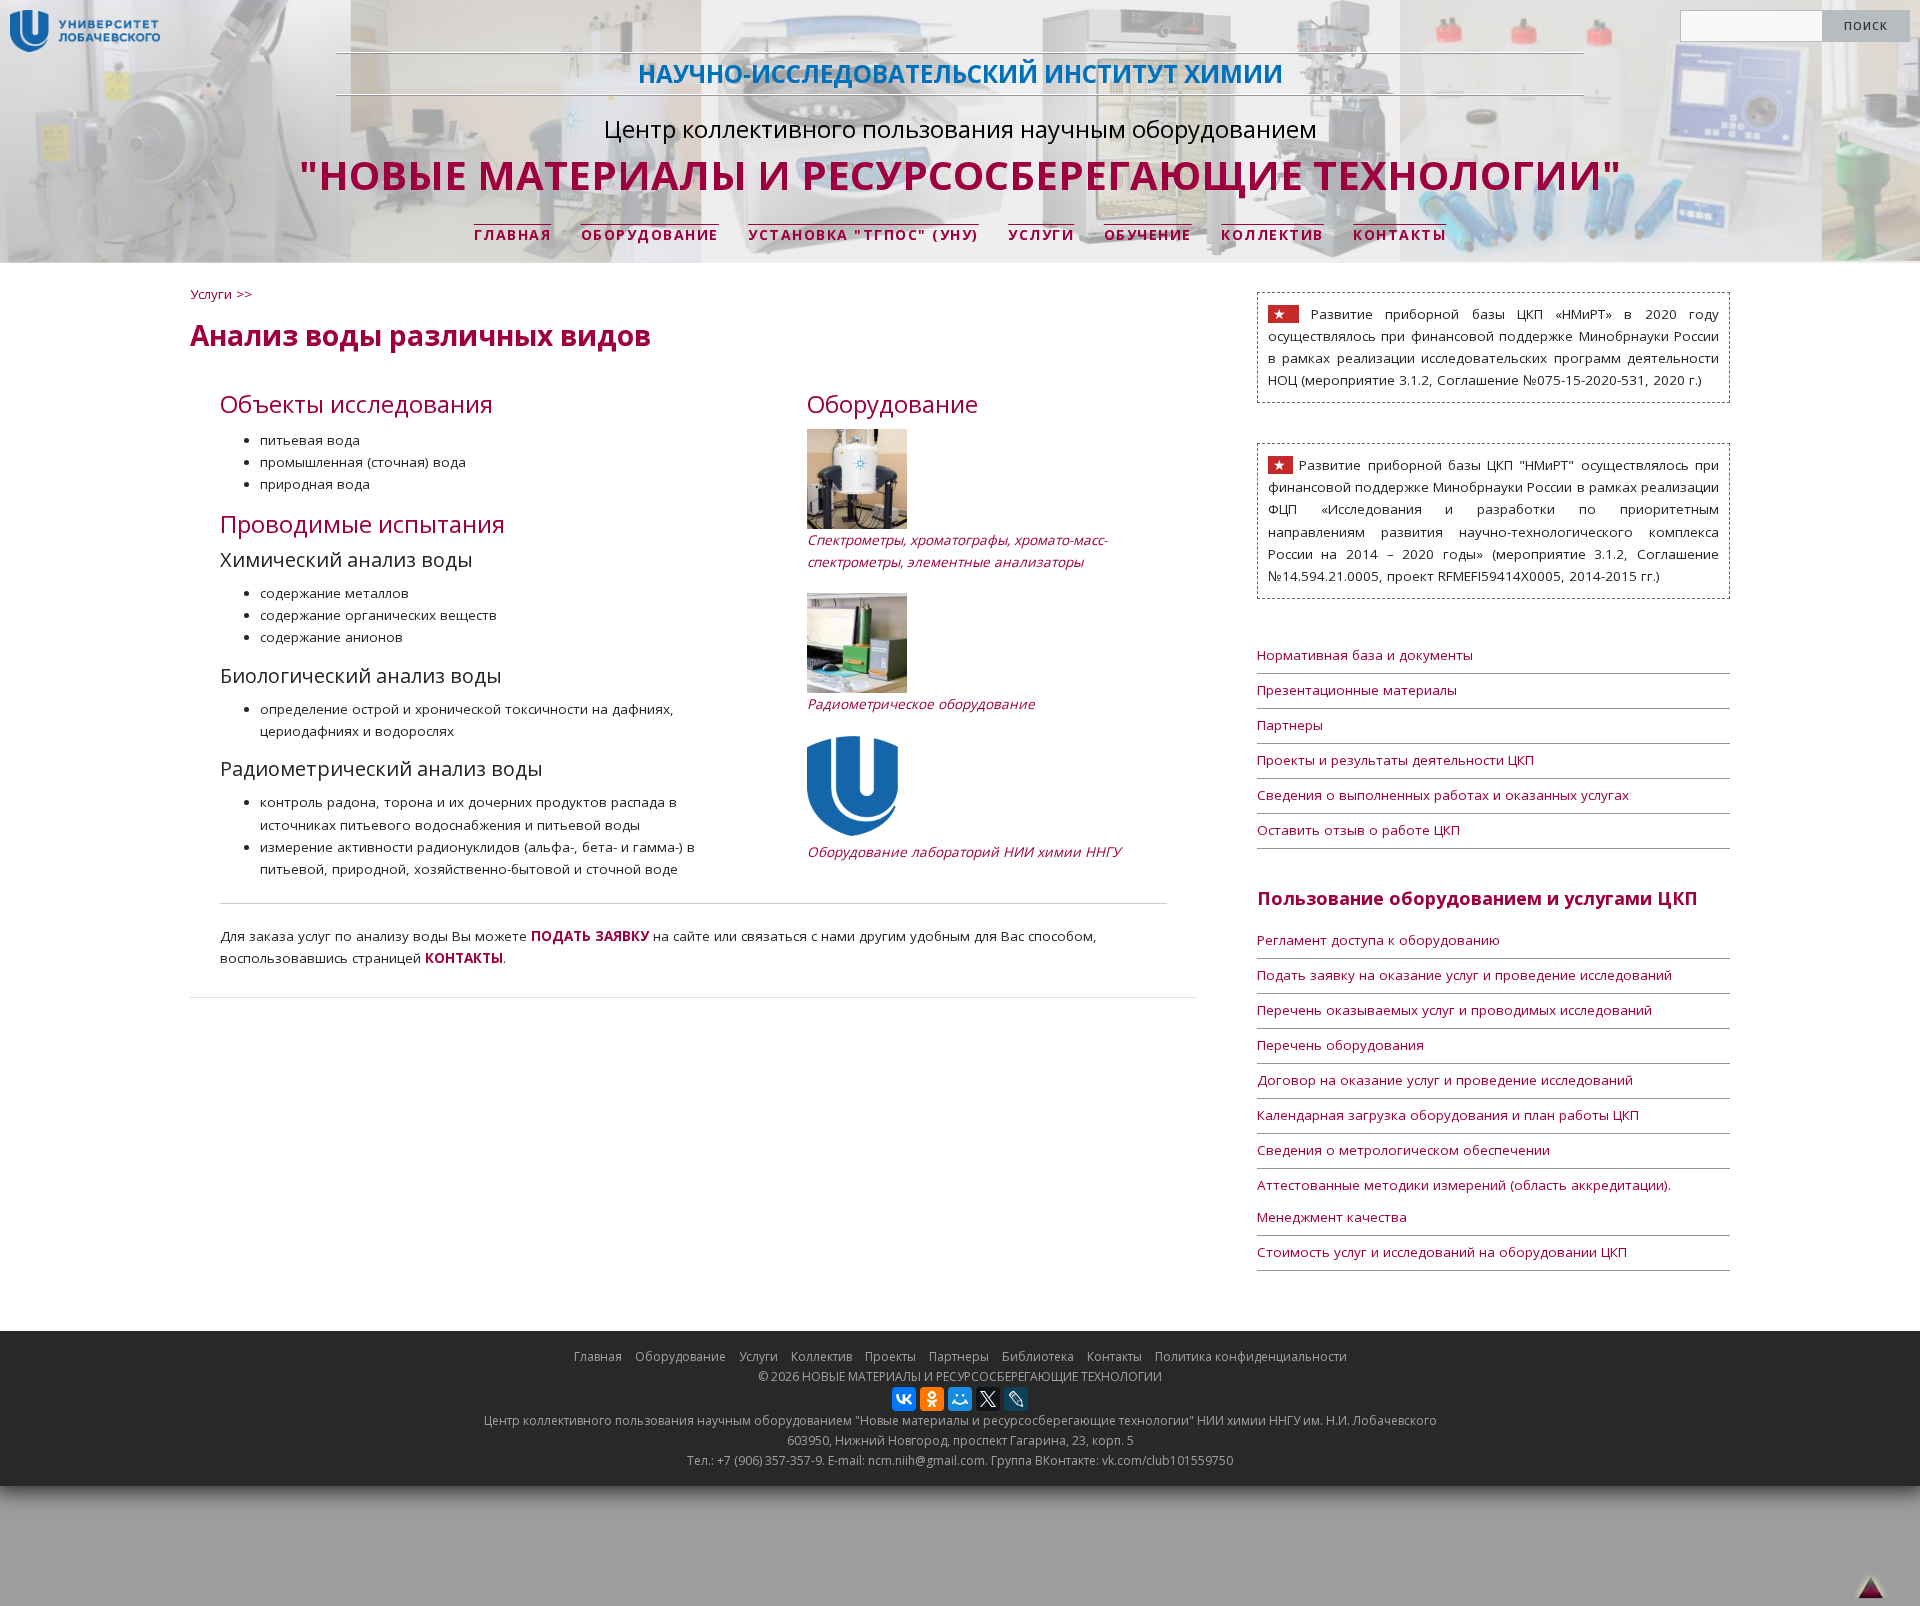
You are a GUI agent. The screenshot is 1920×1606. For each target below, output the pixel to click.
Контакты (1399, 234)
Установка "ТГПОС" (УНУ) (863, 234)
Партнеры (1290, 725)
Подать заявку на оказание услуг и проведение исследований (1464, 975)
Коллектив (1272, 234)
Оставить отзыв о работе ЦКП (1358, 830)
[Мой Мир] (960, 1399)
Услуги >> (221, 294)
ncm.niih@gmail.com (926, 1460)
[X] (988, 1399)
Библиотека (1038, 1356)
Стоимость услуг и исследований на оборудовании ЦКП (1442, 1252)
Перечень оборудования (1340, 1045)
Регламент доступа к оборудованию (1378, 940)
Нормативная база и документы (1365, 655)
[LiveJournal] (1016, 1399)
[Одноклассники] (932, 1399)
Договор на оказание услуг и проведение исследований (1445, 1080)
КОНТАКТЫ (464, 958)
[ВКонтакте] (904, 1399)
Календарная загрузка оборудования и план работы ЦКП (1448, 1115)
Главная (513, 234)
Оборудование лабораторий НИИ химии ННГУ (963, 852)
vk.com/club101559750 (1167, 1460)
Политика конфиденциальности (1251, 1356)
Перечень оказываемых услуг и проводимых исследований (1454, 1010)
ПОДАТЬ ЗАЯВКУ (590, 936)
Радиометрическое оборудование (921, 704)
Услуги (1041, 234)
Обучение (1148, 234)
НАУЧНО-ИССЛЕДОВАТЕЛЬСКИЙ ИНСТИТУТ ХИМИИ (960, 73)
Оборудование (650, 234)
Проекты (890, 1356)
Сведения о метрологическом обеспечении (1403, 1150)
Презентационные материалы (1357, 690)
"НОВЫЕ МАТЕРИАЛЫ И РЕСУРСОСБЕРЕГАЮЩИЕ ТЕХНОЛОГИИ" (960, 174)
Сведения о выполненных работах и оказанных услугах (1443, 795)
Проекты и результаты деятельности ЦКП (1395, 760)
